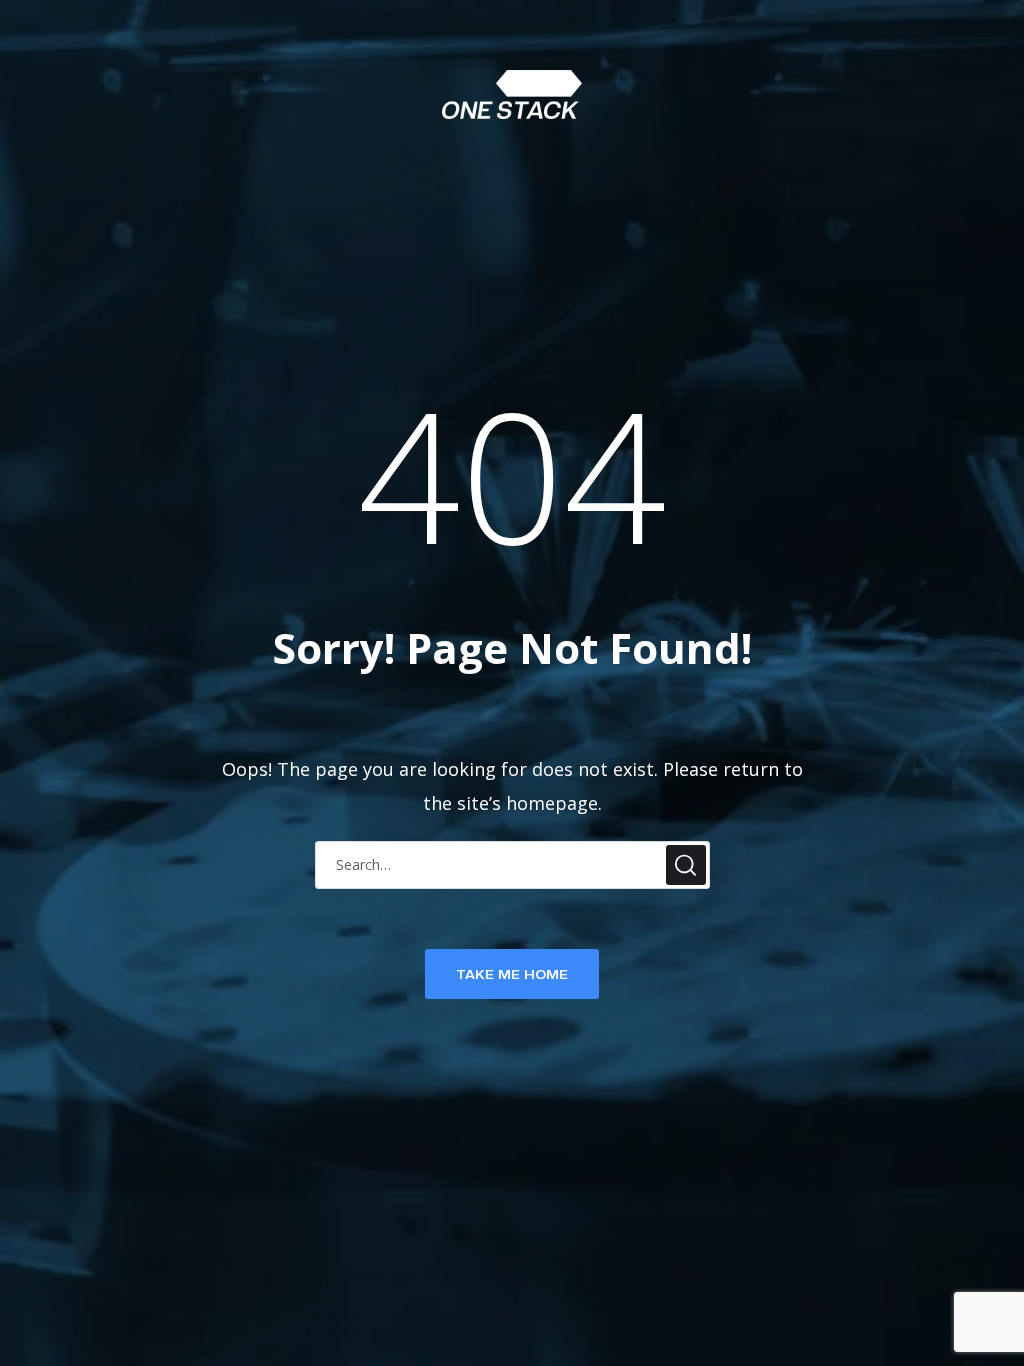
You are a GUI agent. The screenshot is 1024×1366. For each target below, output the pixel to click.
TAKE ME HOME (512, 974)
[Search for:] (512, 863)
